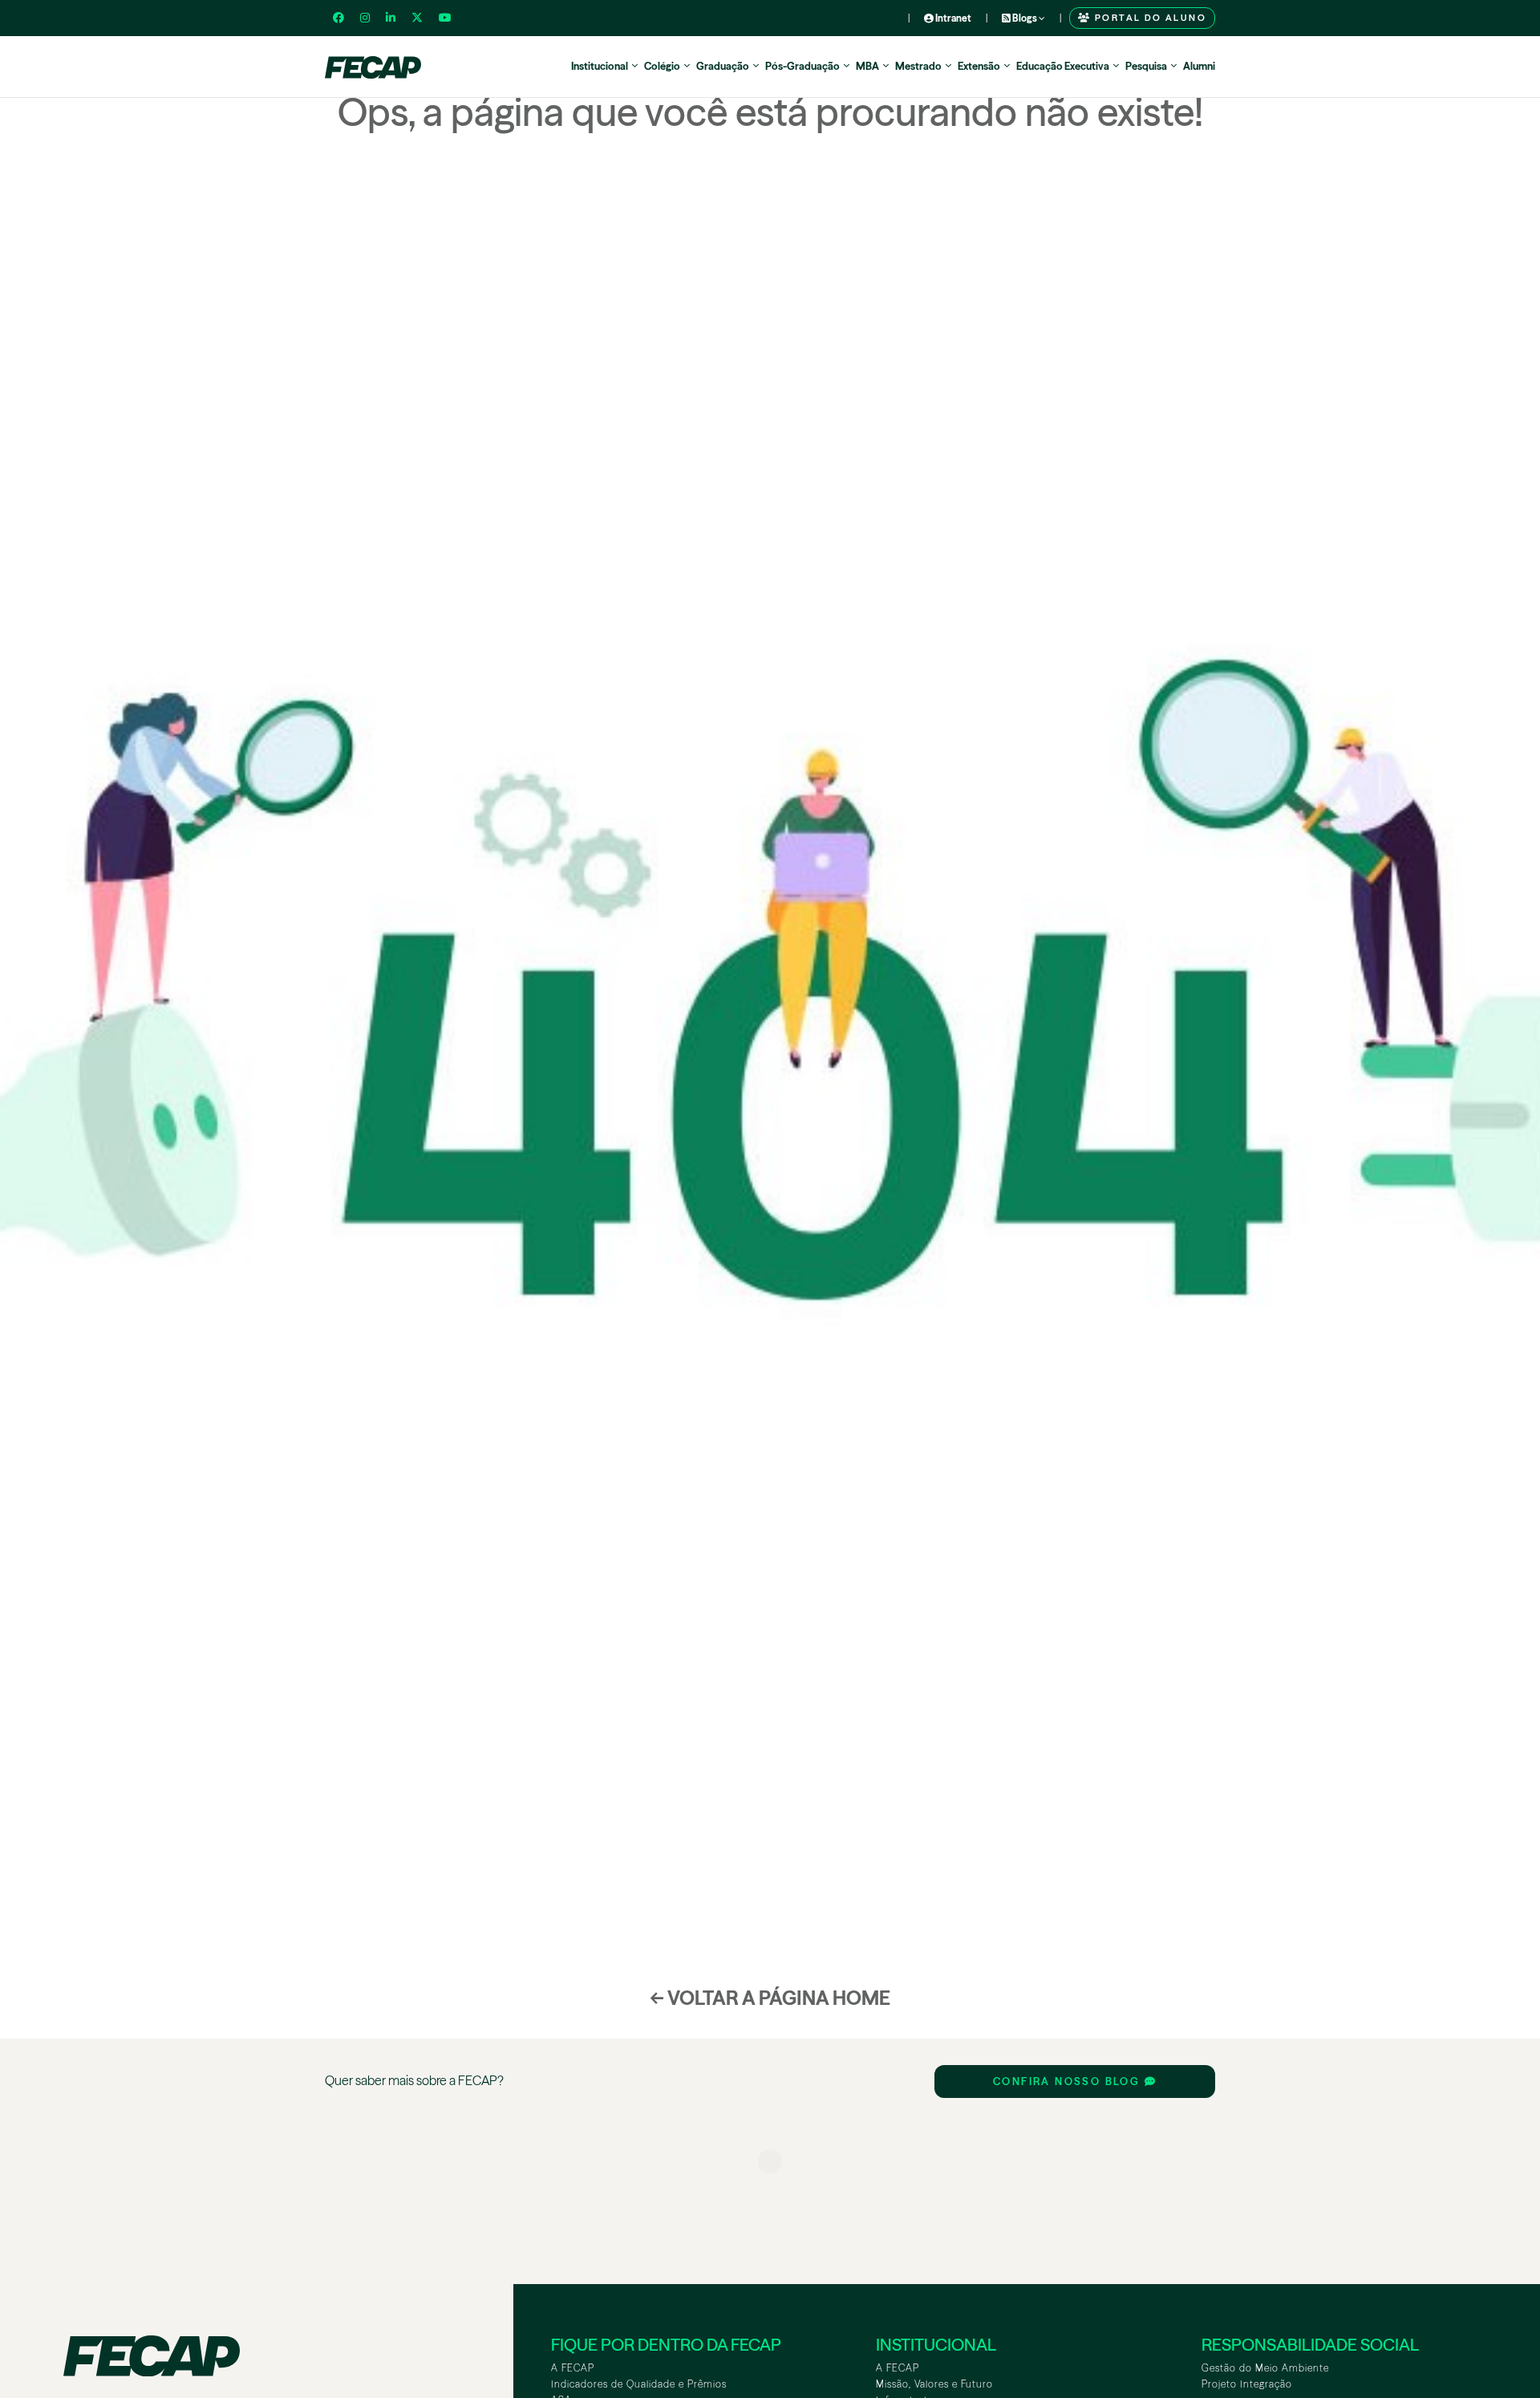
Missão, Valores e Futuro (934, 2384)
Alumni (1199, 66)
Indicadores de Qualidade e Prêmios (639, 2384)
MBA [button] (867, 66)
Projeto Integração (1247, 2384)
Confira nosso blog (1069, 2082)
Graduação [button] (723, 66)
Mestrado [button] (918, 66)
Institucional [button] (600, 66)
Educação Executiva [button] (1063, 66)
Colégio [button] (662, 66)
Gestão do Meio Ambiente (1265, 2368)
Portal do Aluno (1149, 18)
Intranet (952, 18)
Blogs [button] (1025, 18)
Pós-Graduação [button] (802, 66)
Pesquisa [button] (1146, 66)
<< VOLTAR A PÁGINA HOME (770, 1998)
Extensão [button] (979, 66)
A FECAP (573, 2368)
